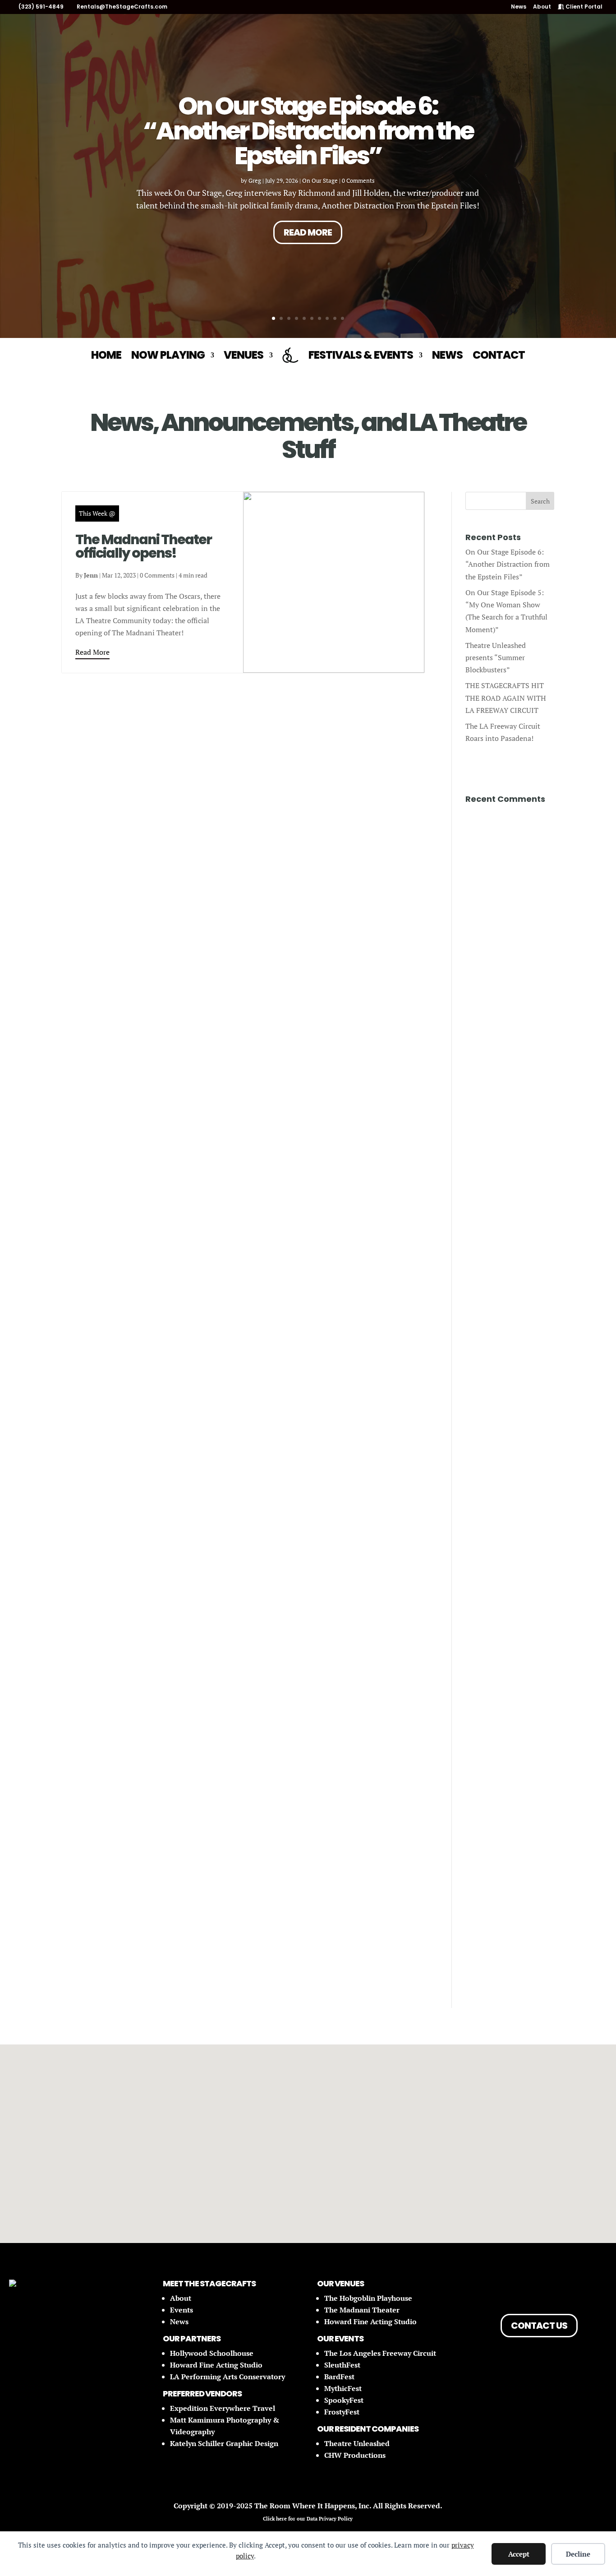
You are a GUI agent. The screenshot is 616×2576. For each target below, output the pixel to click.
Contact (499, 355)
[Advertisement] (510, 967)
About (542, 7)
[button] (254, 2131)
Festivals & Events (361, 355)
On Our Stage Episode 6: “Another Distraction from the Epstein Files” (308, 131)
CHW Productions (355, 2455)
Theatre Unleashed (357, 2443)
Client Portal (583, 7)
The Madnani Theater (362, 2310)
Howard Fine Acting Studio (216, 2365)
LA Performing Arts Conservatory (228, 2377)
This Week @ (97, 513)
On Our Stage (320, 180)
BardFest (339, 2377)
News (519, 7)
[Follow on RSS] (564, 2290)
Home (106, 355)
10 (342, 318)
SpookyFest (344, 2400)
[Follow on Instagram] (539, 2290)
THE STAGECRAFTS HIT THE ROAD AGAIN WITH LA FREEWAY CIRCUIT (506, 698)
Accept (519, 2554)
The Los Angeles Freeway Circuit (380, 2353)
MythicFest (343, 2388)
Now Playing (168, 355)
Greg (255, 180)
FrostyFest (342, 2412)
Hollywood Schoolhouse (212, 2353)
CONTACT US (539, 2326)
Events (182, 2310)
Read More (308, 232)
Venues (244, 355)
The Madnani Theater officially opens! (143, 546)
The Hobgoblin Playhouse (368, 2298)
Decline (578, 2554)
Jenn (91, 575)
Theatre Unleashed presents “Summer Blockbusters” (496, 657)
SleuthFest (342, 2365)
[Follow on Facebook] (514, 2290)
